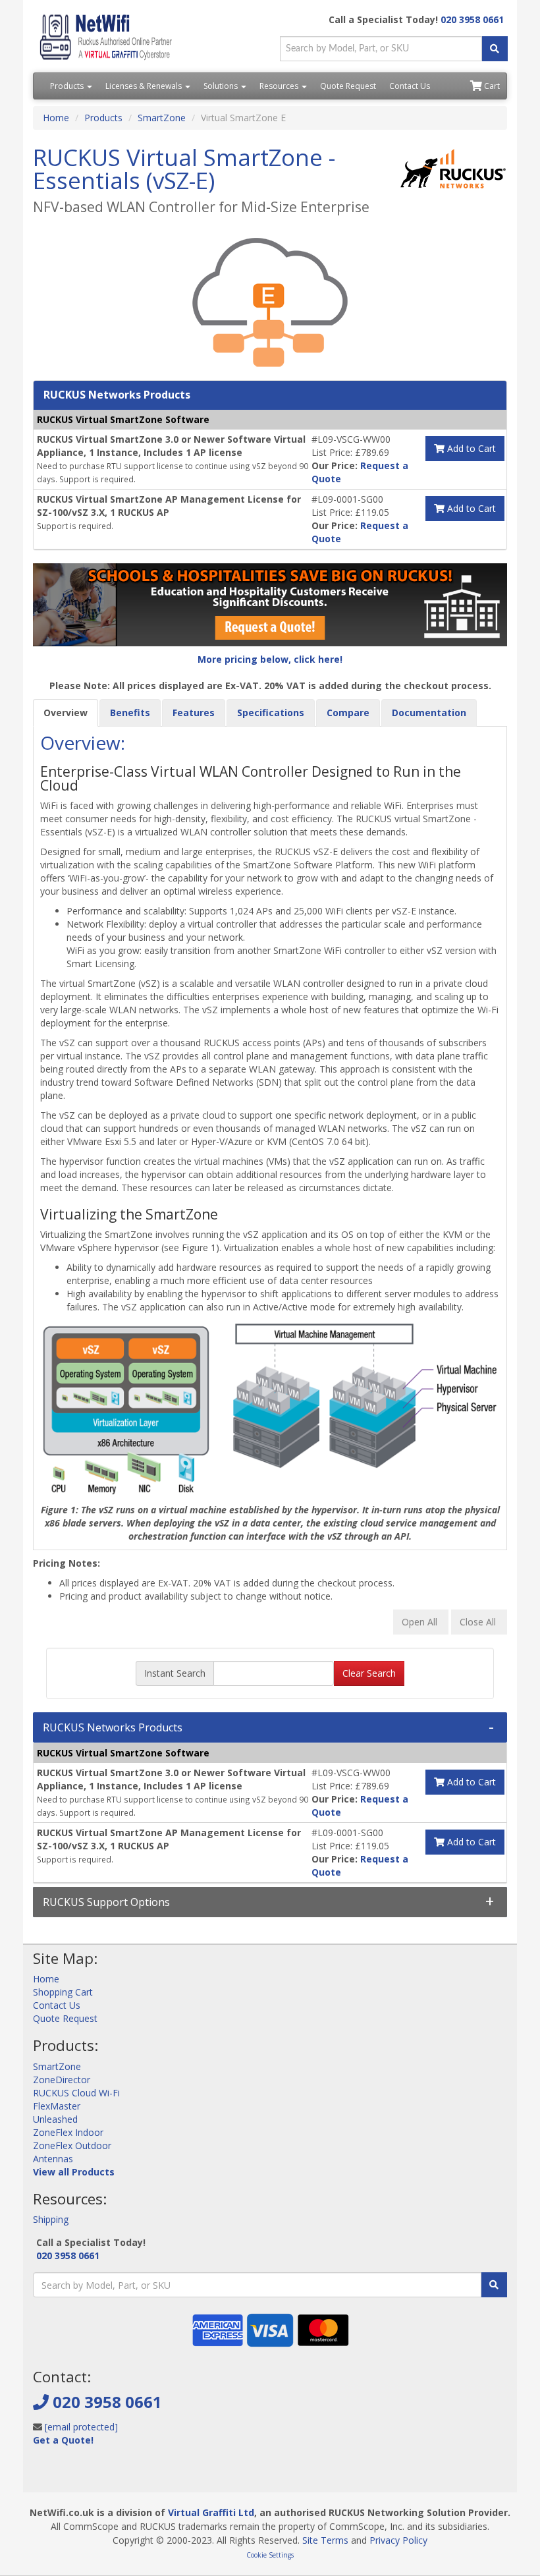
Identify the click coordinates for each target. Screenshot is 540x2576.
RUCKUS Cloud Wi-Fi (76, 2093)
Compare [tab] (348, 713)
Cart (491, 86)
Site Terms (325, 2540)
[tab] (270, 1727)
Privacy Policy (398, 2540)
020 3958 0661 (472, 19)
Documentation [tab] (429, 713)
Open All (421, 1622)
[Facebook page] (42, 2472)
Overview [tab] (66, 713)
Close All (479, 1622)
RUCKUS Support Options (106, 1902)
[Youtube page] (84, 2472)
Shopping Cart (63, 1992)
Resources (280, 86)
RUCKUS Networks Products (113, 1727)
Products (68, 86)
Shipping (51, 2219)
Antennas (53, 2159)
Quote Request (348, 86)
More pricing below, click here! (270, 659)
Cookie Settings (270, 2555)
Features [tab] (194, 713)
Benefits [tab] (130, 713)
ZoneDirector (62, 2080)
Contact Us (410, 86)
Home (56, 118)
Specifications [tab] (271, 713)
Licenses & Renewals (145, 86)
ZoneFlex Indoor (68, 2132)
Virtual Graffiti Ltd (211, 2512)
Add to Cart (470, 448)
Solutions (222, 86)
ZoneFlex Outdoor (72, 2145)
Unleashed (55, 2119)
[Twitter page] (63, 2472)
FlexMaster (57, 2106)
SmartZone (162, 118)
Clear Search (369, 1673)
